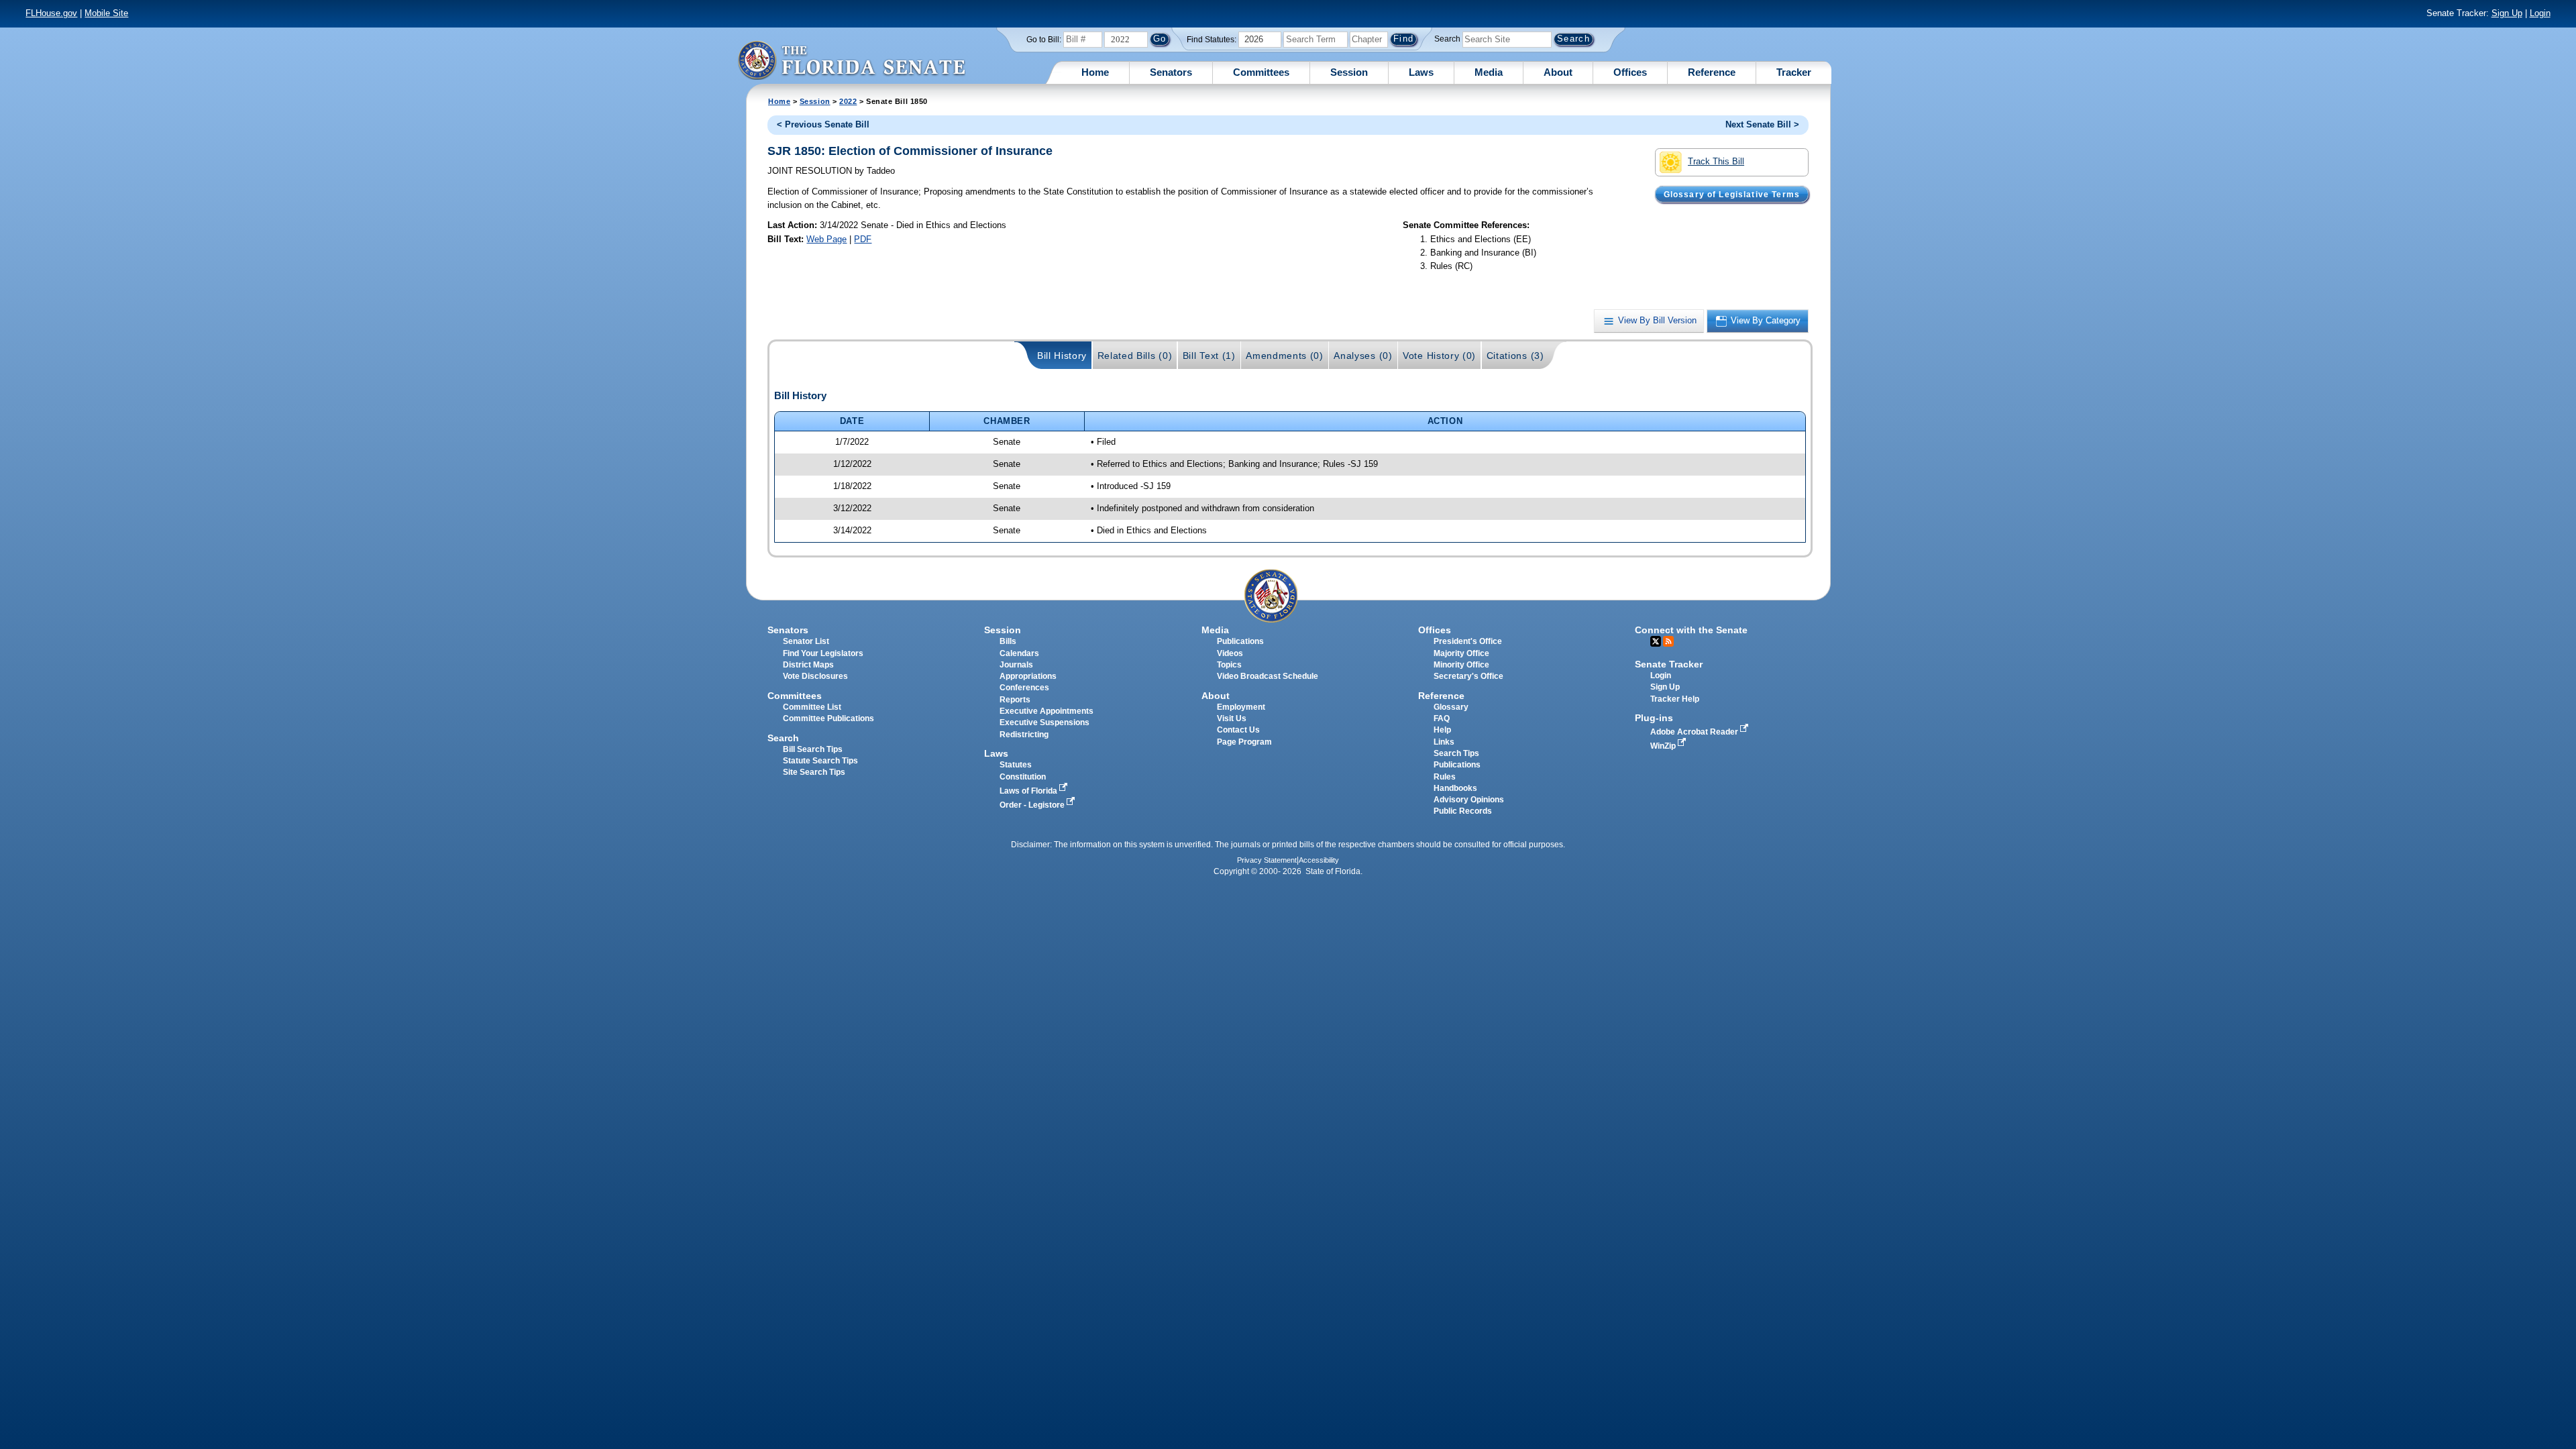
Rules (1445, 777)
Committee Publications (828, 718)
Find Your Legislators (823, 653)
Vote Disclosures (815, 676)
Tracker (1794, 72)
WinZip (1664, 746)
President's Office (1468, 641)
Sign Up (2507, 13)
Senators (1171, 72)
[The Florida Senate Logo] (851, 60)
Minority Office (1461, 665)
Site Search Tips (814, 772)
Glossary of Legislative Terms (1732, 194)
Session (1349, 72)
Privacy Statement (1267, 860)
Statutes (1016, 765)
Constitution (1023, 777)
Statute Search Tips (820, 761)
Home (1095, 72)
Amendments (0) (1285, 356)
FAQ (1442, 718)
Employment (1241, 707)
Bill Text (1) (1209, 356)
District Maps (808, 665)
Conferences (1024, 688)
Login (2540, 13)
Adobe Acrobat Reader (1695, 732)
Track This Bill (1716, 161)
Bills (1008, 641)
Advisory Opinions (1469, 800)
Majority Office (1461, 653)
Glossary (1451, 707)
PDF (863, 239)
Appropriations (1028, 676)
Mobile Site (106, 13)
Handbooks (1455, 788)
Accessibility (1319, 860)
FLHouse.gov (51, 13)
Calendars (1019, 653)
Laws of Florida (1029, 791)
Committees (1261, 72)
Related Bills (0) (1135, 356)
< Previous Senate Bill (823, 124)
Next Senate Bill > (1762, 124)
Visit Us (1232, 718)
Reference (1712, 72)
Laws (1421, 72)
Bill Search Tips (813, 749)
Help (1442, 730)
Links (1444, 742)
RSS (1668, 641)
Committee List (812, 707)
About (1558, 72)
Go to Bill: (1044, 40)
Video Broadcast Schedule (1268, 676)
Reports (1015, 700)
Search (1447, 39)
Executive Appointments (1046, 711)
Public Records (1463, 811)
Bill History (1062, 356)
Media (1489, 72)
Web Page (826, 239)
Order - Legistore (1033, 805)
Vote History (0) (1439, 356)
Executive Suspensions (1044, 722)
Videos (1230, 653)
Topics (1229, 665)
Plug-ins (1654, 718)
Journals (1016, 665)
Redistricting (1024, 735)
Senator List (806, 641)
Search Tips (1456, 753)
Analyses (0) (1363, 356)
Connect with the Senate (1691, 630)
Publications (1240, 641)
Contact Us (1238, 730)
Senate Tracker (1669, 664)
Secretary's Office (1468, 676)
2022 (848, 101)
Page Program (1244, 742)
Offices (1630, 72)
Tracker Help (1675, 699)
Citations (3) (1515, 356)
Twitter (1656, 641)
